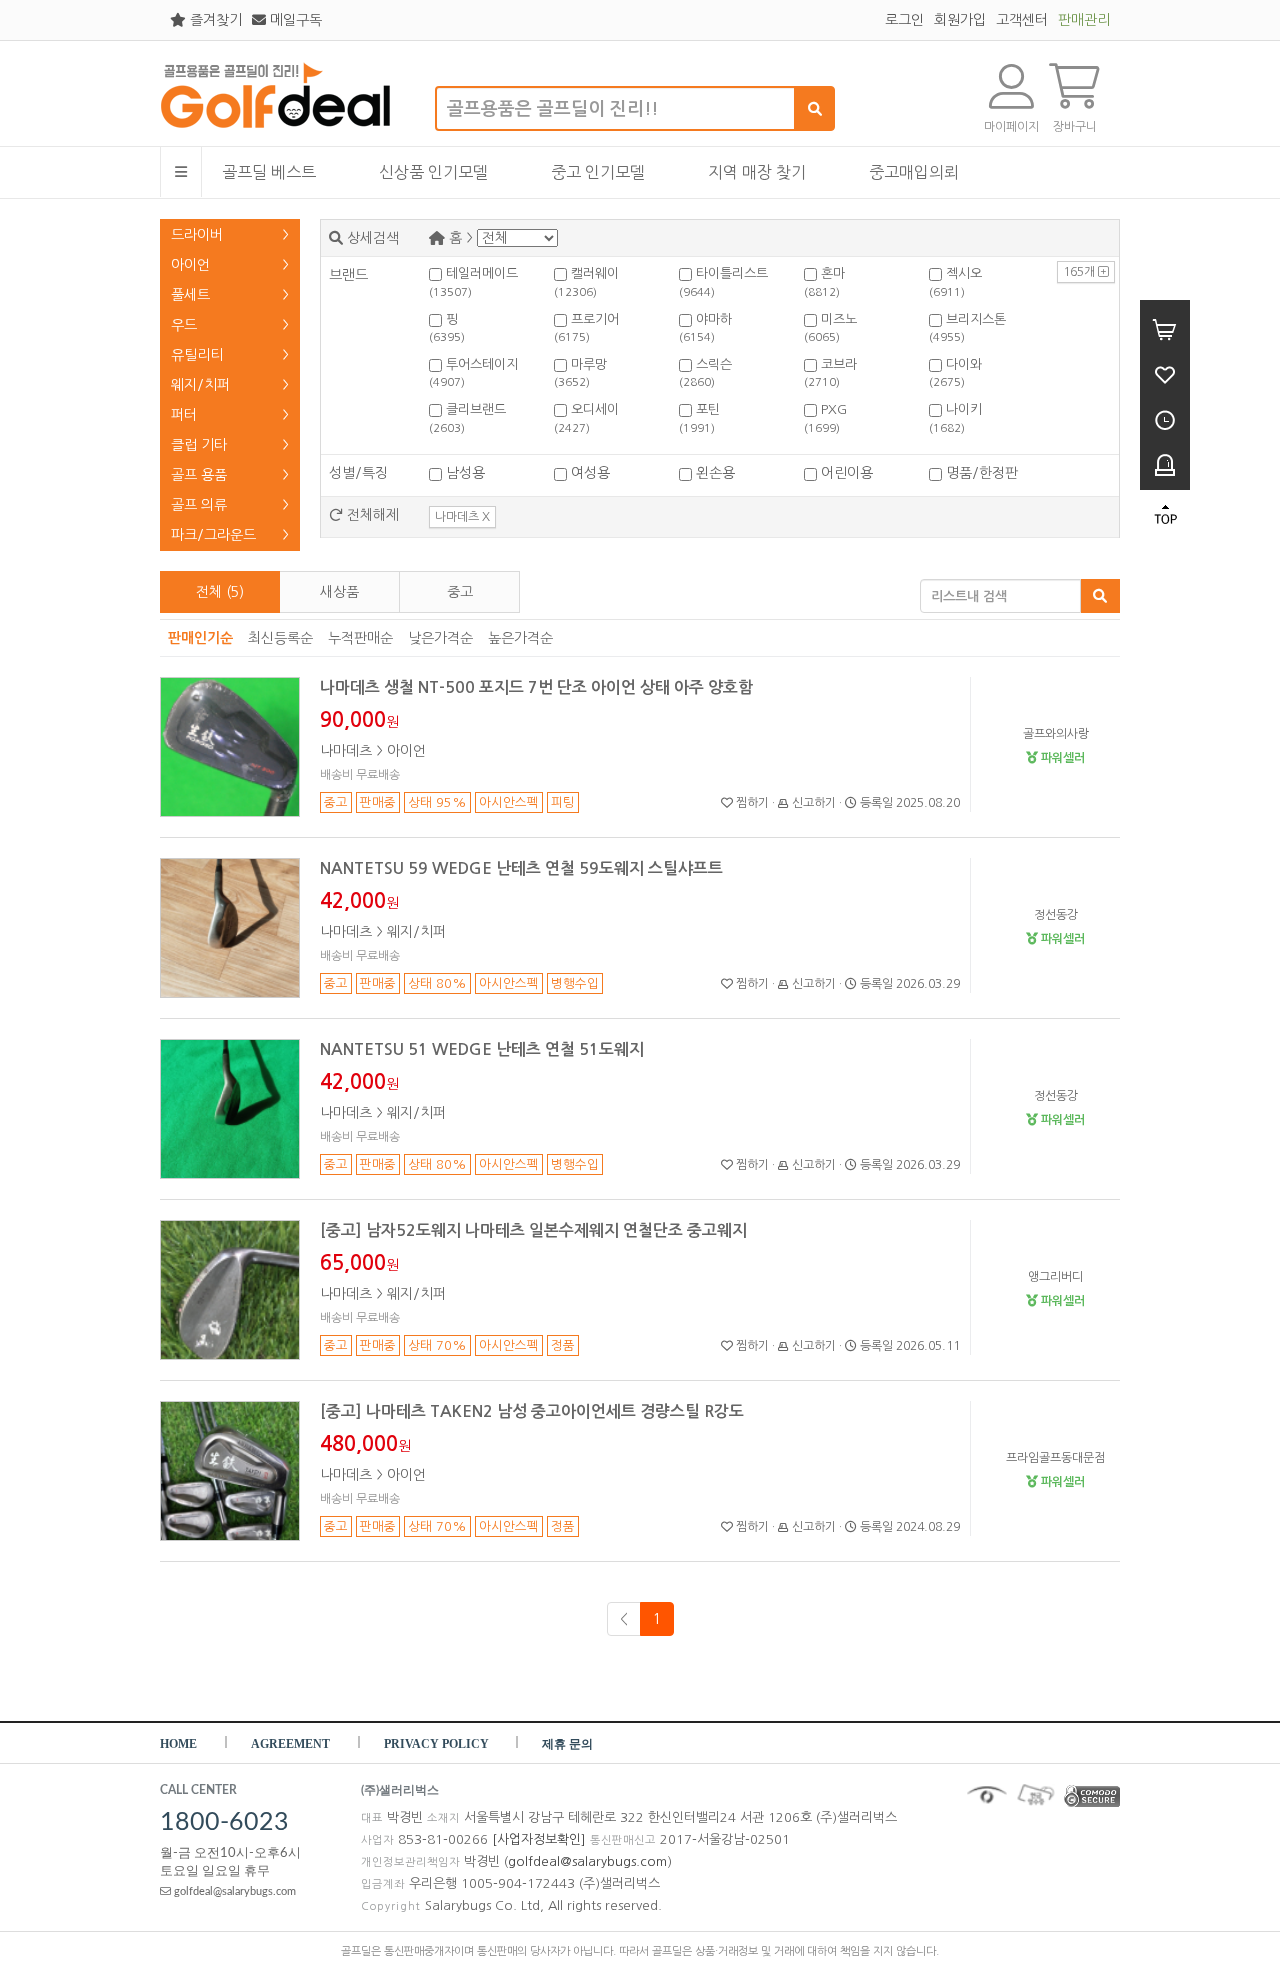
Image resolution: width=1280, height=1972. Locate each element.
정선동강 (1056, 915)
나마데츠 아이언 (373, 751)
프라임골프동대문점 (1055, 1458)
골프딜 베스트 (269, 172)
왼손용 (713, 473)
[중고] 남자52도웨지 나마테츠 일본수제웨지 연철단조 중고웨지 (533, 1230)
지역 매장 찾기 (757, 172)
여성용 (588, 473)
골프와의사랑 (1056, 734)
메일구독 (294, 20)
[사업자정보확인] (539, 1839)
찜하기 (751, 803)
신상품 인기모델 (433, 172)
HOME (178, 1744)
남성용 (463, 473)
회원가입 (960, 20)
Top (1165, 515)
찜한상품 (1165, 372)
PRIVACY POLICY (438, 1744)
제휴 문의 (567, 1744)
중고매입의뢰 (914, 172)
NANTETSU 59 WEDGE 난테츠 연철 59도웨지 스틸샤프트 (521, 868)
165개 (1080, 272)
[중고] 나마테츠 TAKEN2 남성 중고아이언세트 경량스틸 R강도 (532, 1411)
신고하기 (812, 803)
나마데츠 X (462, 517)
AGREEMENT (290, 1744)
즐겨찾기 (214, 20)
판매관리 (1084, 20)
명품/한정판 (980, 473)
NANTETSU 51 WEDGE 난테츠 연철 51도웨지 (482, 1049)
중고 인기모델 (598, 172)
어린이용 (845, 473)
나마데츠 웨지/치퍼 (383, 932)
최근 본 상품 (1165, 417)
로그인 (904, 20)
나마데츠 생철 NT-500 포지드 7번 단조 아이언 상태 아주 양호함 (536, 687)
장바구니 (1165, 327)
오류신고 (1165, 462)
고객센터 (1022, 20)
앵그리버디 (1055, 1277)
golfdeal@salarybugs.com (233, 1891)
